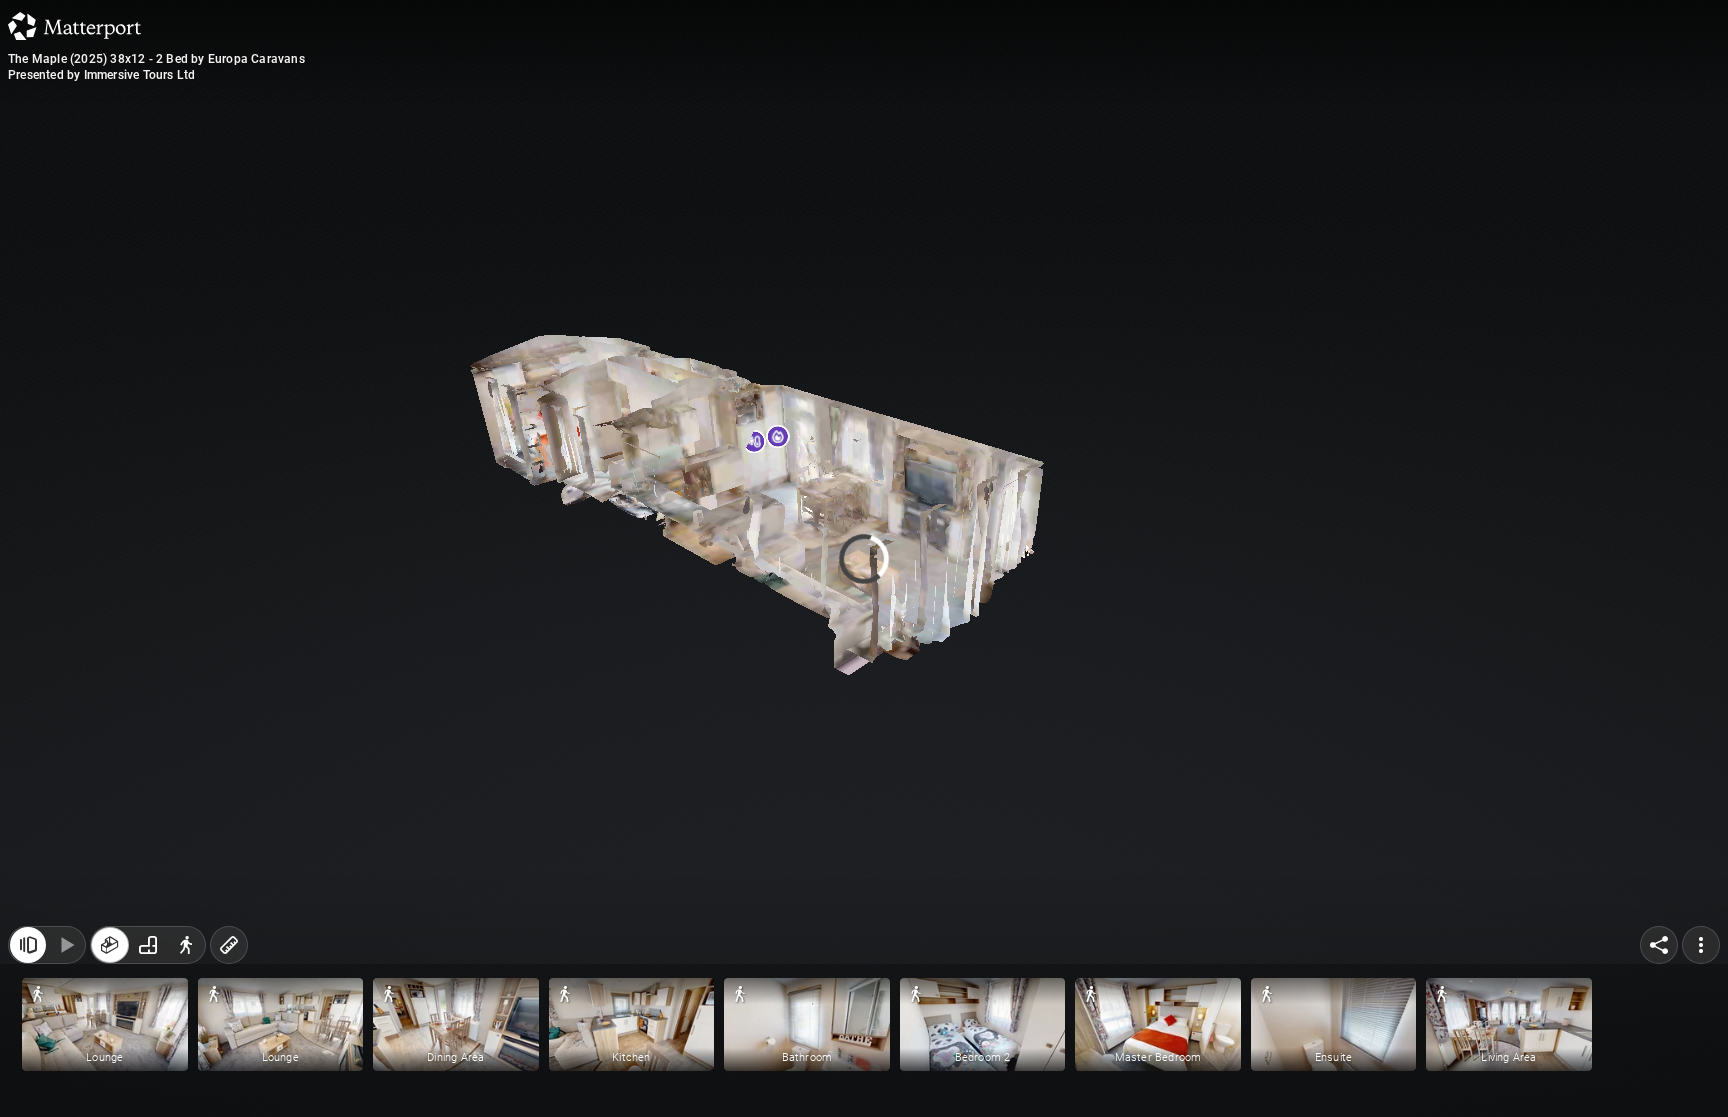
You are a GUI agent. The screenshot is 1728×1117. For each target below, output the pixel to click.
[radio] (110, 945)
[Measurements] (229, 945)
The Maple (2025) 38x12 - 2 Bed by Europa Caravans (156, 59)
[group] (148, 945)
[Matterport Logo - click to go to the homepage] (74, 26)
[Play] (66, 945)
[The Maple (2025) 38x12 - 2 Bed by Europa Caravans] (864, 558)
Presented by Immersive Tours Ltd (101, 75)
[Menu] (1701, 945)
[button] (105, 1024)
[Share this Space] (1659, 945)
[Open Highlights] (28, 945)
